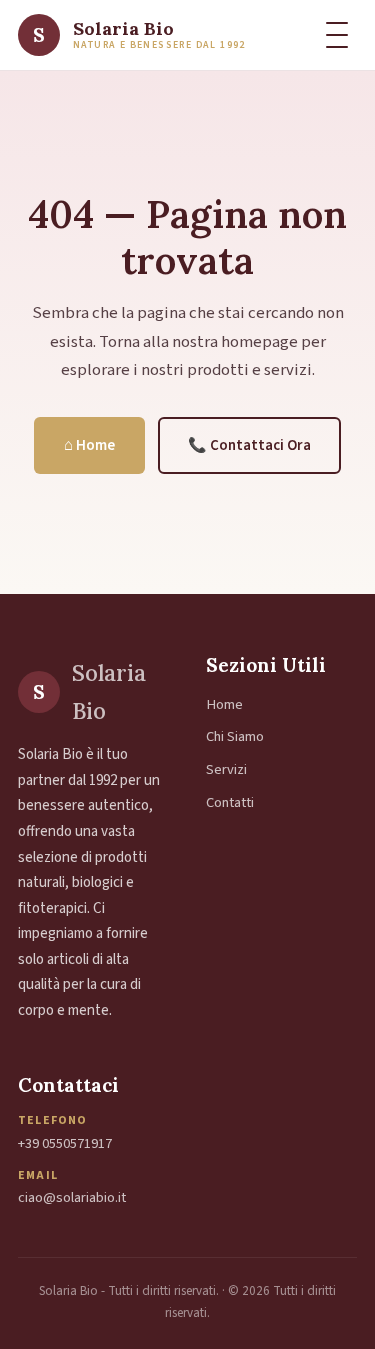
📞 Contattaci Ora (249, 445)
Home (224, 704)
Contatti (230, 802)
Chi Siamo (235, 736)
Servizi (226, 769)
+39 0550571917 (65, 1143)
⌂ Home (89, 445)
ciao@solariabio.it (72, 1197)
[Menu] (337, 35)
